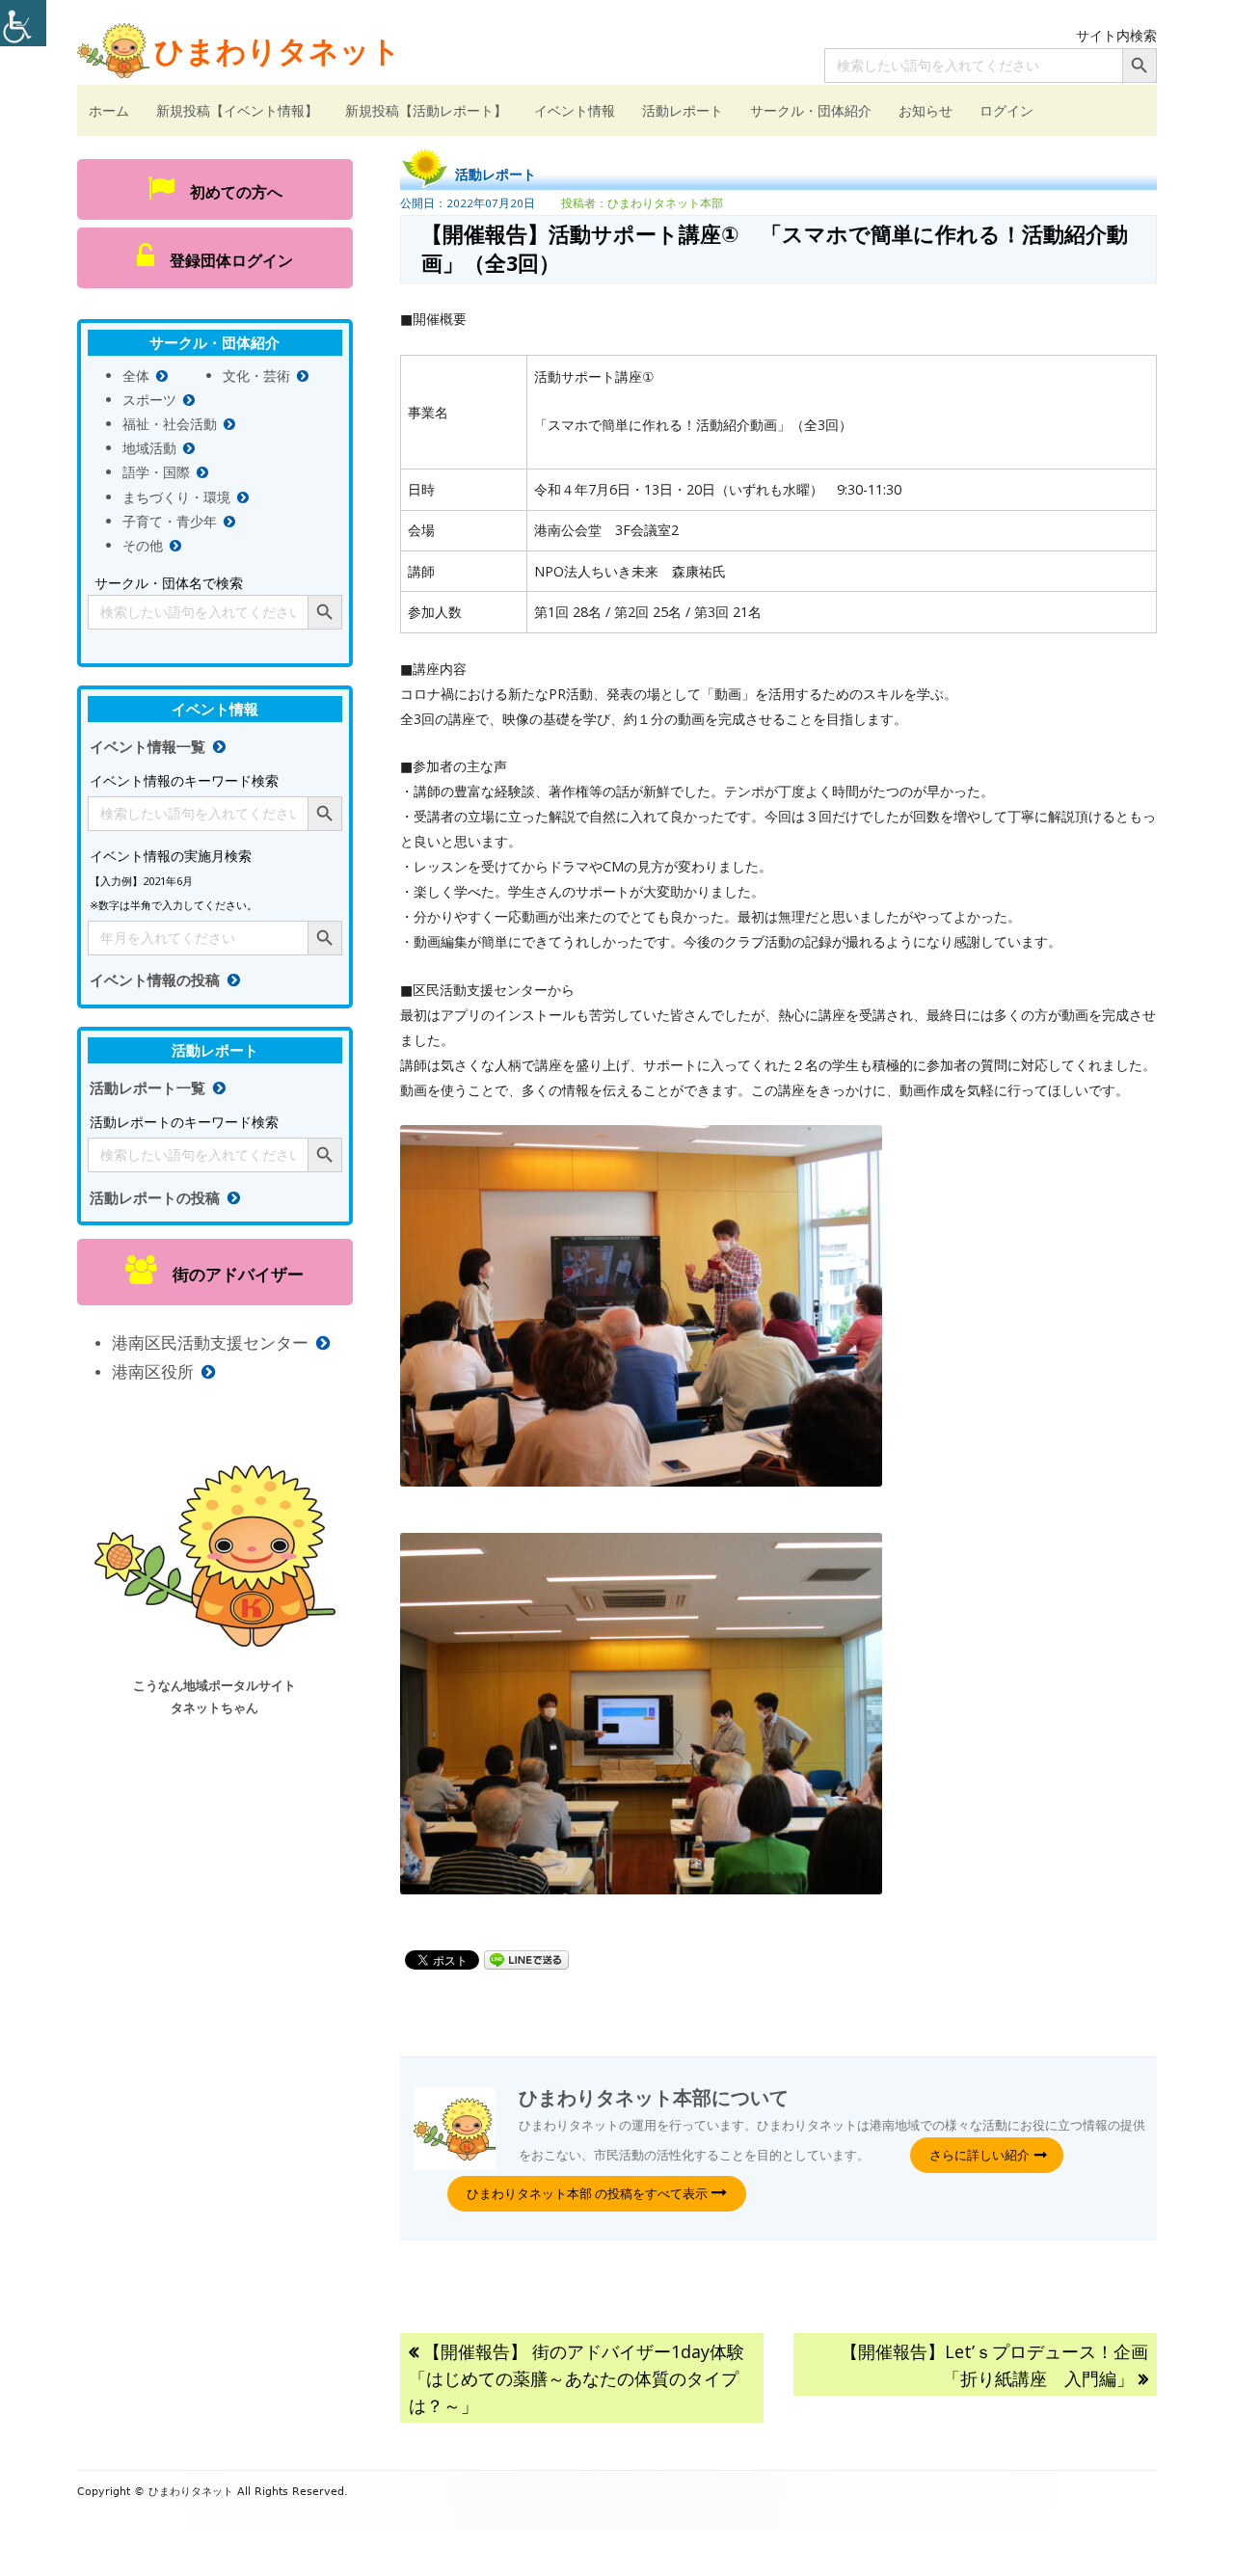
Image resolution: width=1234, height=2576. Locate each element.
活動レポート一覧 (148, 1088)
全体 (136, 376)
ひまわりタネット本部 (665, 203)
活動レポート (683, 110)
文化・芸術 (256, 376)
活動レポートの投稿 (155, 1198)
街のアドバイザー (230, 1274)
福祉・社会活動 (170, 424)
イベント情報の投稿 (155, 980)
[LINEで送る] (526, 1959)
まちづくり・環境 (176, 497)
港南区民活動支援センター (210, 1342)
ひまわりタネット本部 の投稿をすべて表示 (589, 2193)
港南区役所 (153, 1371)
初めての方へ (228, 192)
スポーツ (149, 400)
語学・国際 (156, 472)
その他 (143, 545)
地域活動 (149, 448)
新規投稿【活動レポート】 (426, 110)
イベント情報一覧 (148, 747)
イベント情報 (575, 110)
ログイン (1006, 110)
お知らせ (925, 110)
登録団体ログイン (224, 260)
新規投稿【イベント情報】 (237, 110)
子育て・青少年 (170, 521)
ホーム (109, 110)
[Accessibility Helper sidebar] (23, 23)
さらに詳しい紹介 (979, 2155)
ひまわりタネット (278, 50)
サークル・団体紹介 (811, 110)
